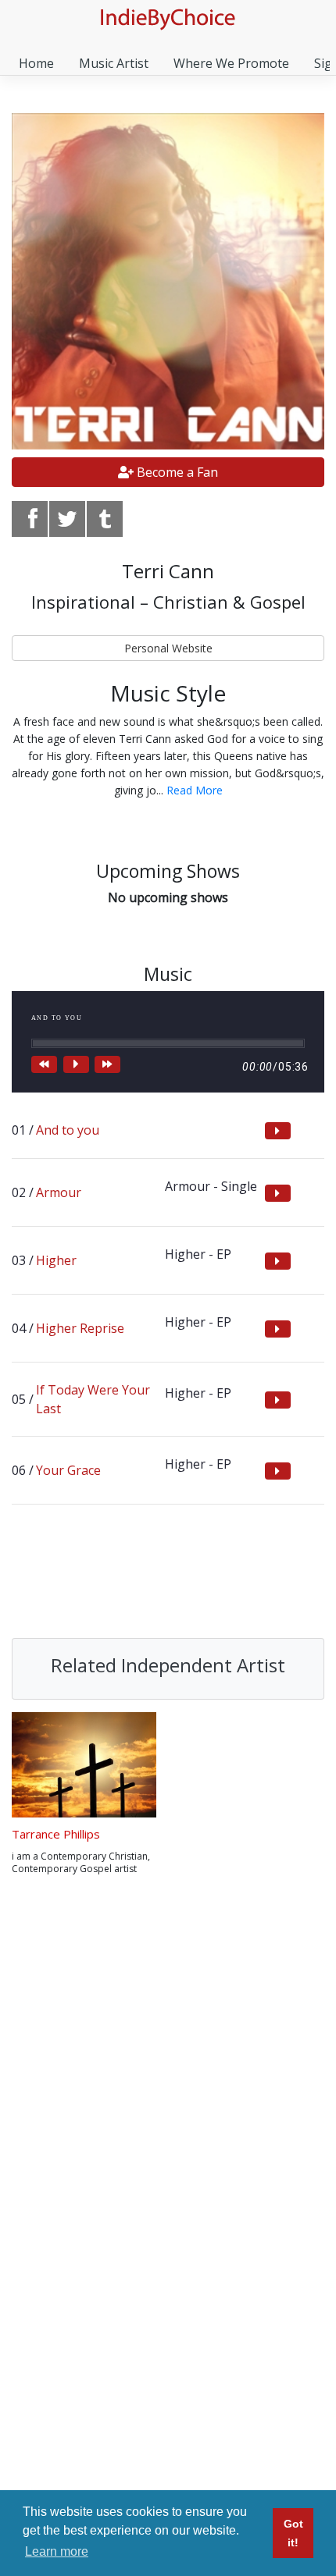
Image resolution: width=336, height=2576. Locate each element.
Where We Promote (231, 63)
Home (36, 63)
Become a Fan (176, 472)
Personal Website (168, 648)
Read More (195, 790)
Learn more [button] (57, 2551)
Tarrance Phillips (56, 1834)
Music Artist (114, 63)
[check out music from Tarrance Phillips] (84, 1765)
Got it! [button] (293, 2533)
